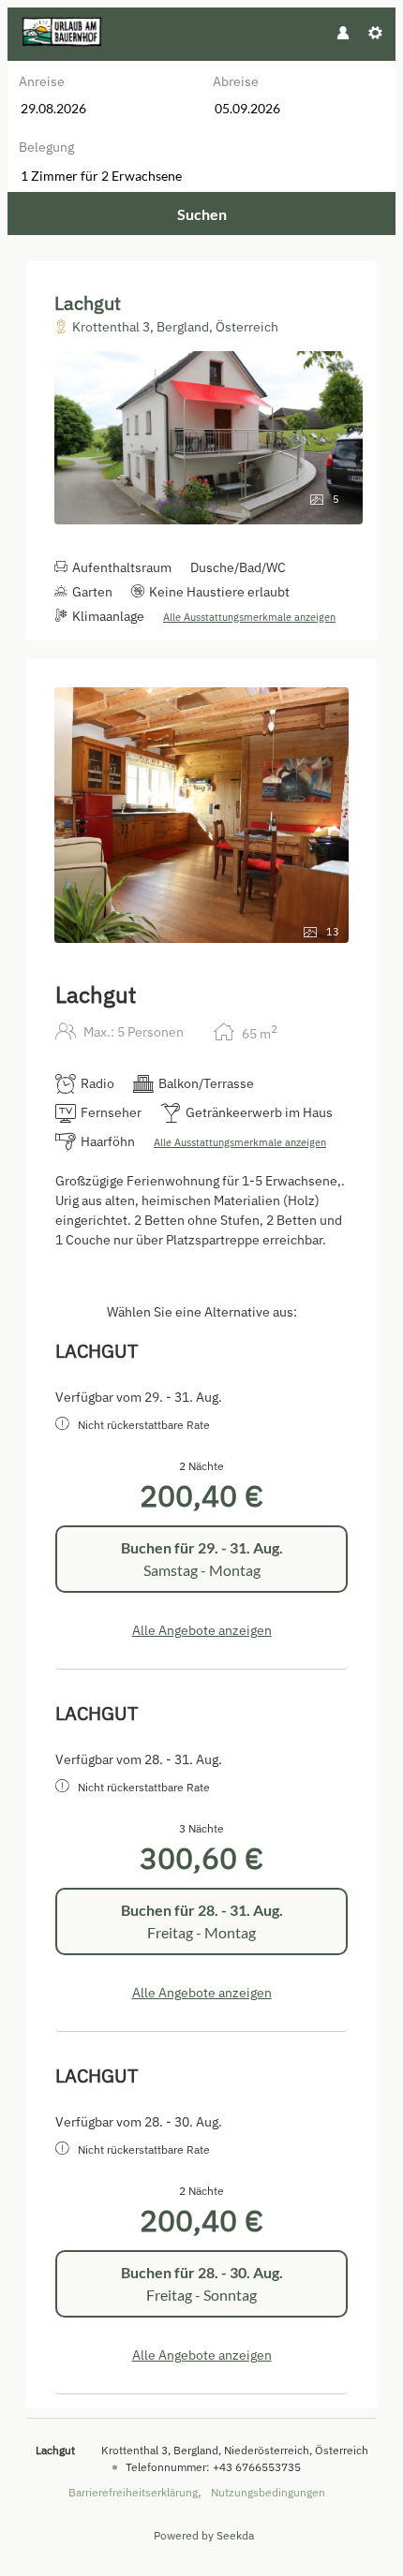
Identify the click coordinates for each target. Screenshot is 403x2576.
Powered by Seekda (204, 2535)
